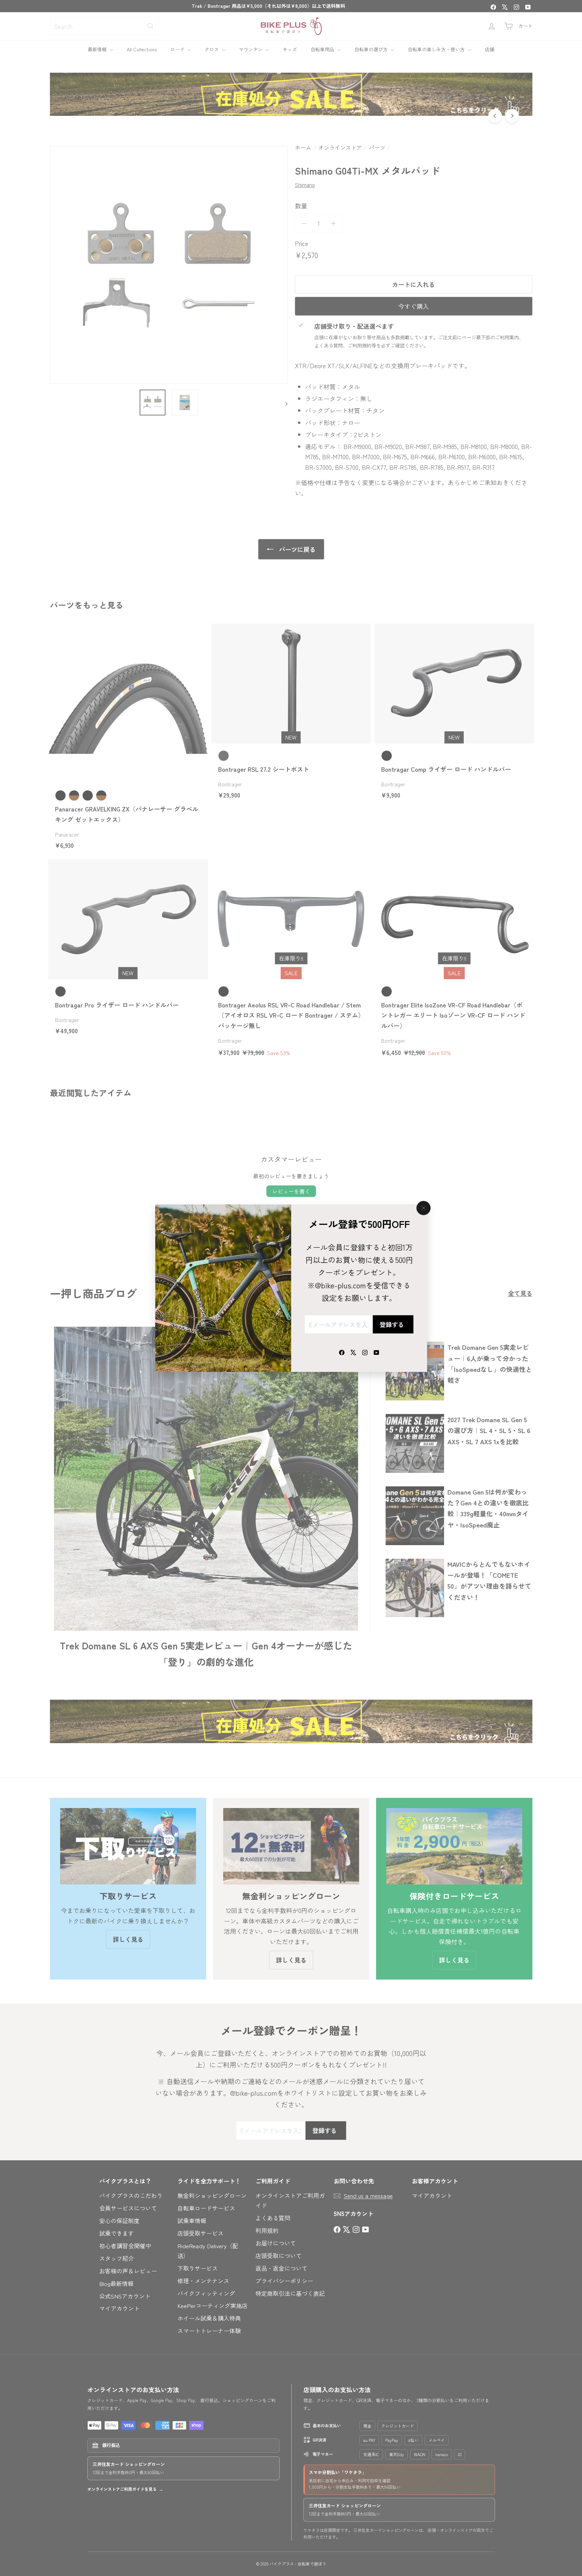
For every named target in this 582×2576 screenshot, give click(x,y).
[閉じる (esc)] (423, 1208)
